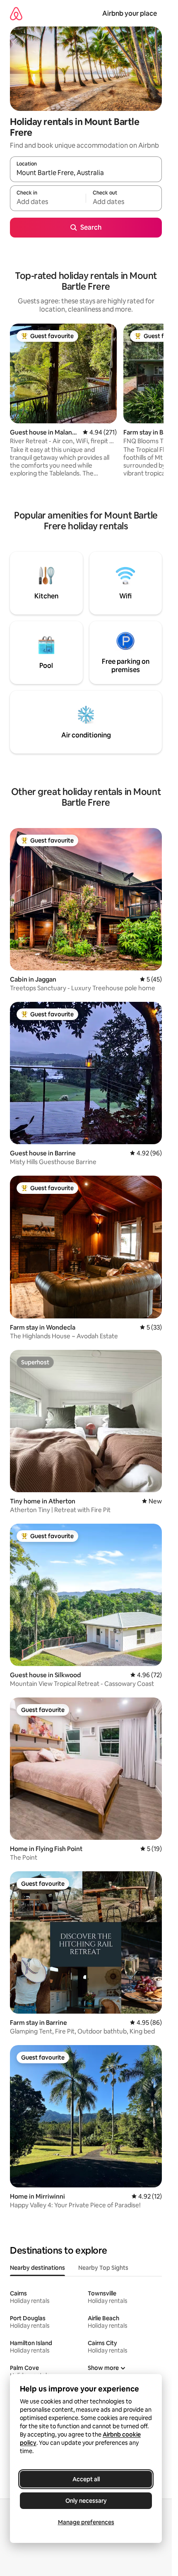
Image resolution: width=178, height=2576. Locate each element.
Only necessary (86, 2501)
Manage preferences (86, 2522)
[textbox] (48, 202)
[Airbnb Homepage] (16, 13)
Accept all (86, 2479)
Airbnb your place (130, 13)
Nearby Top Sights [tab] (103, 2268)
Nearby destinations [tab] (37, 2268)
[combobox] (86, 173)
